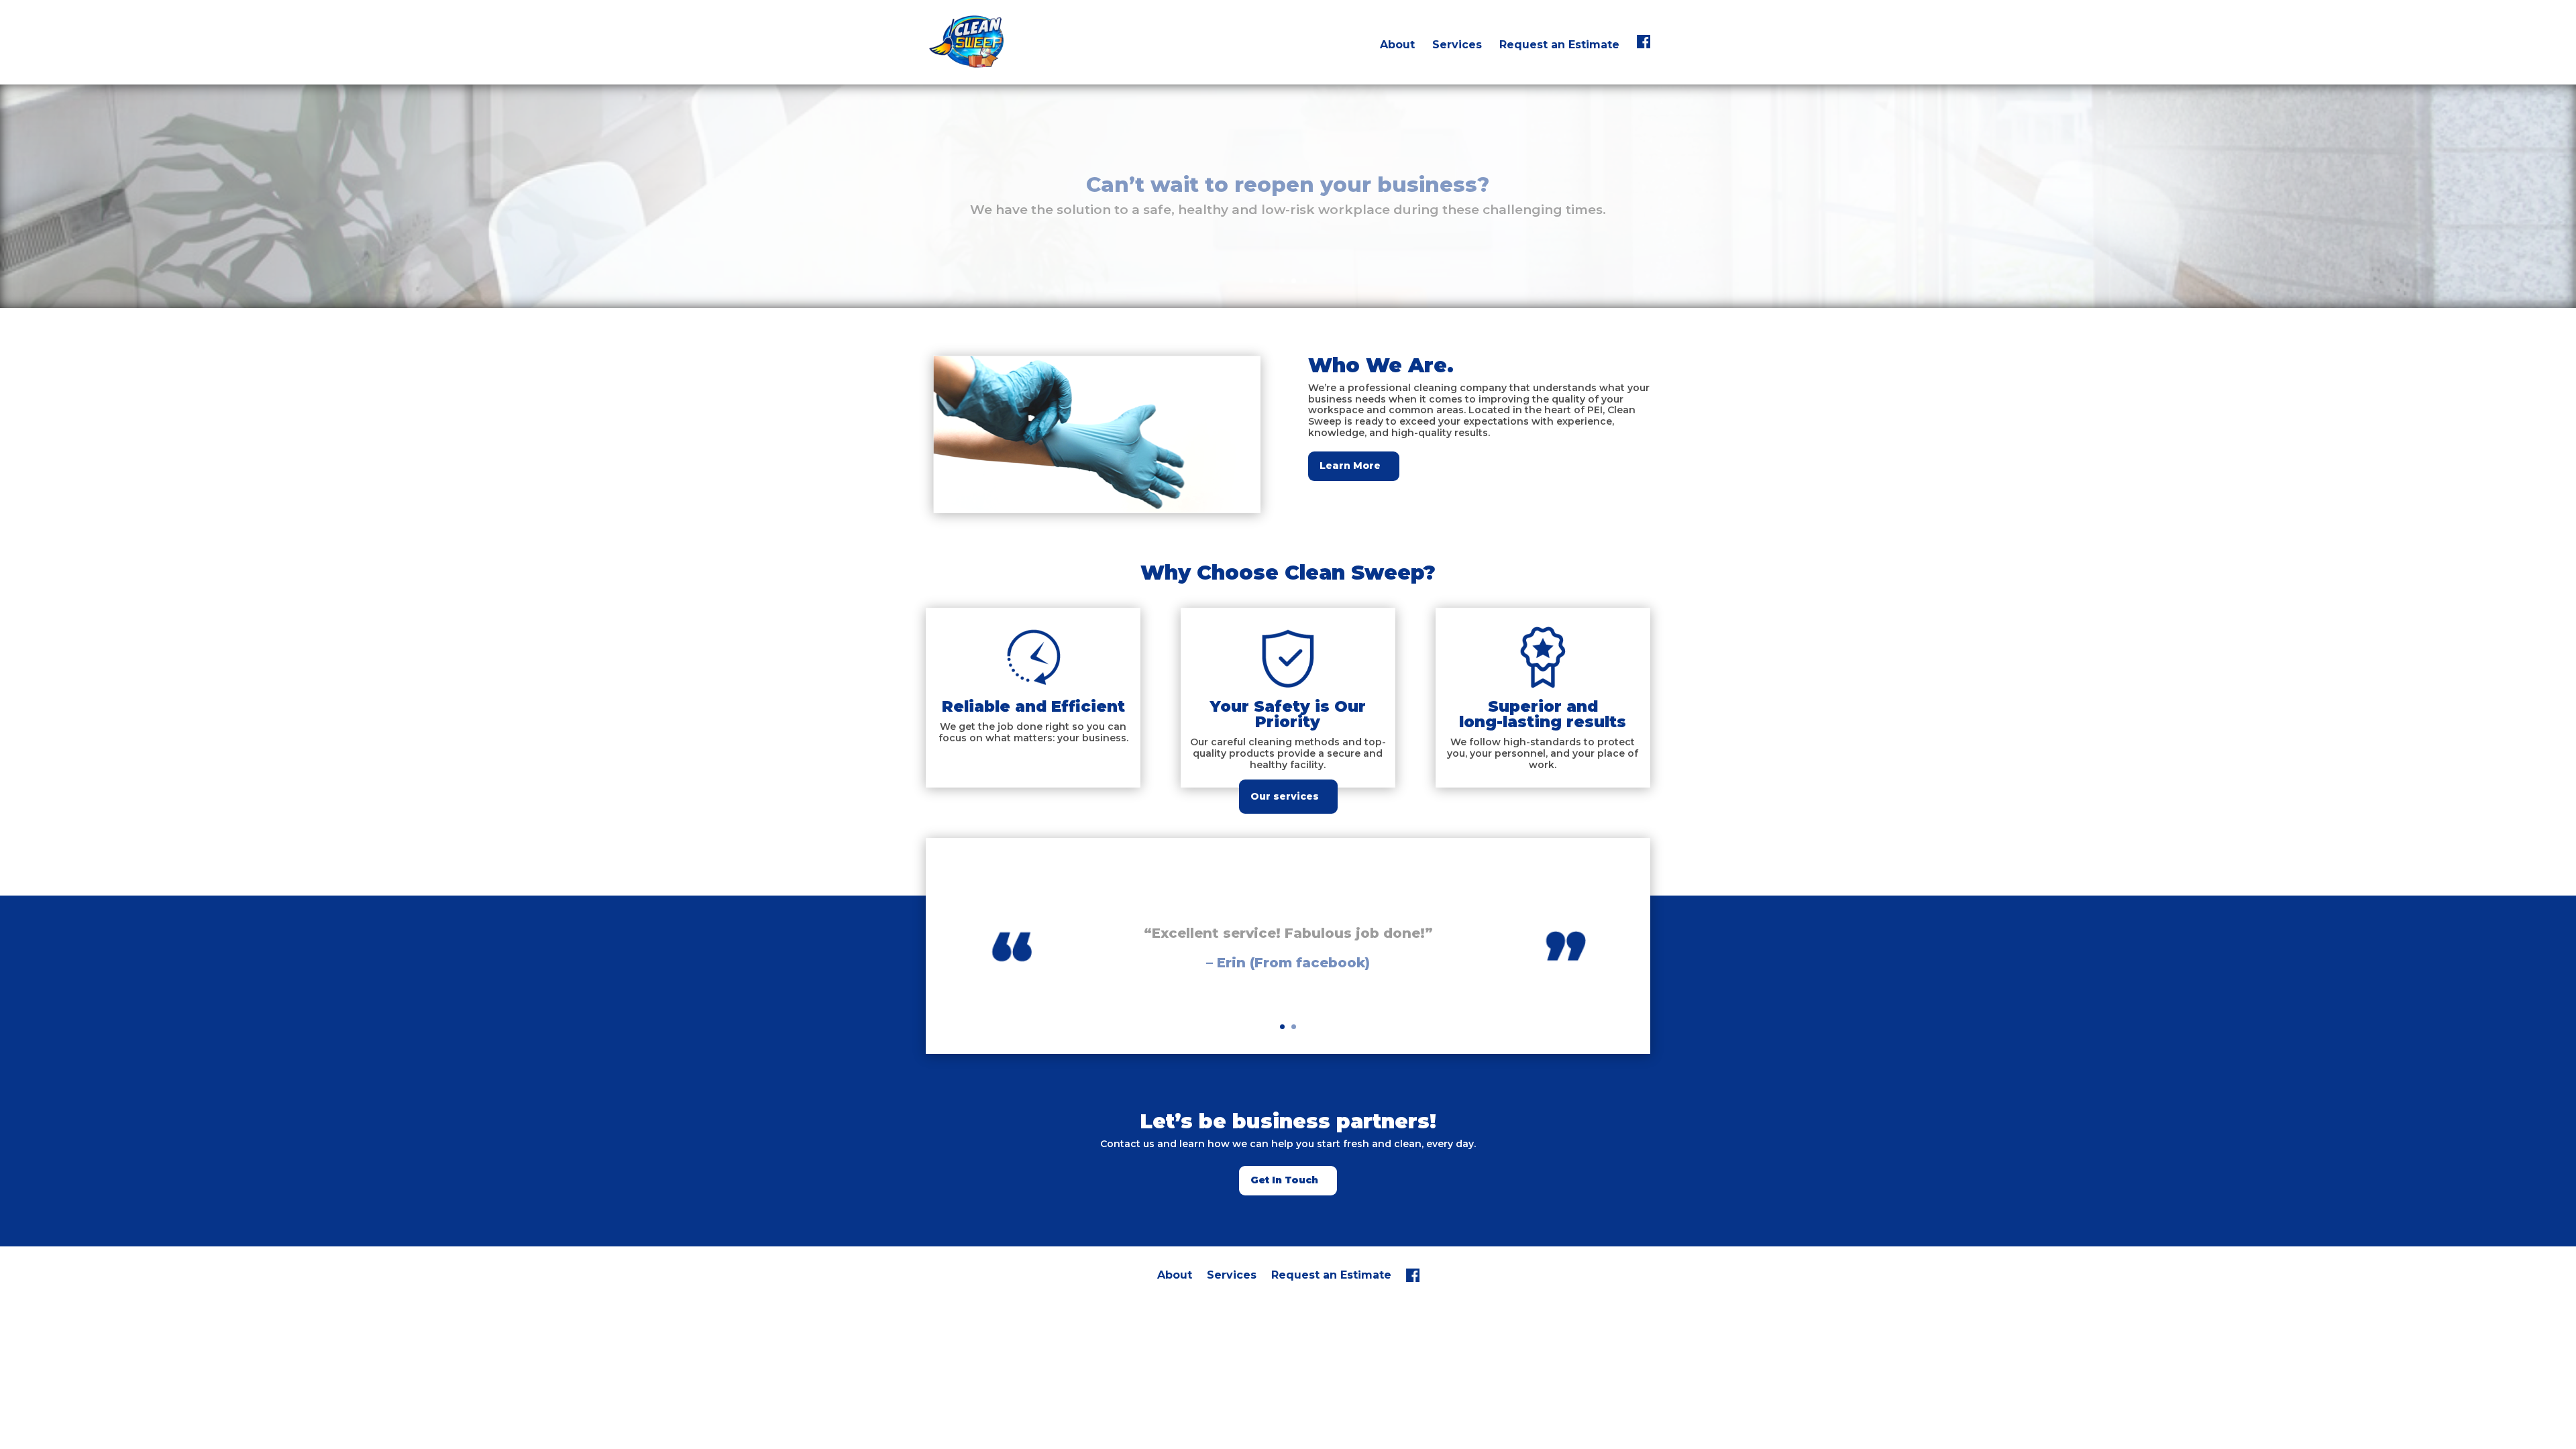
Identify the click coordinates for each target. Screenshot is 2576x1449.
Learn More (1350, 466)
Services (1457, 46)
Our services (1285, 796)
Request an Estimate (1559, 46)
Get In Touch (1284, 1180)
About (1397, 46)
